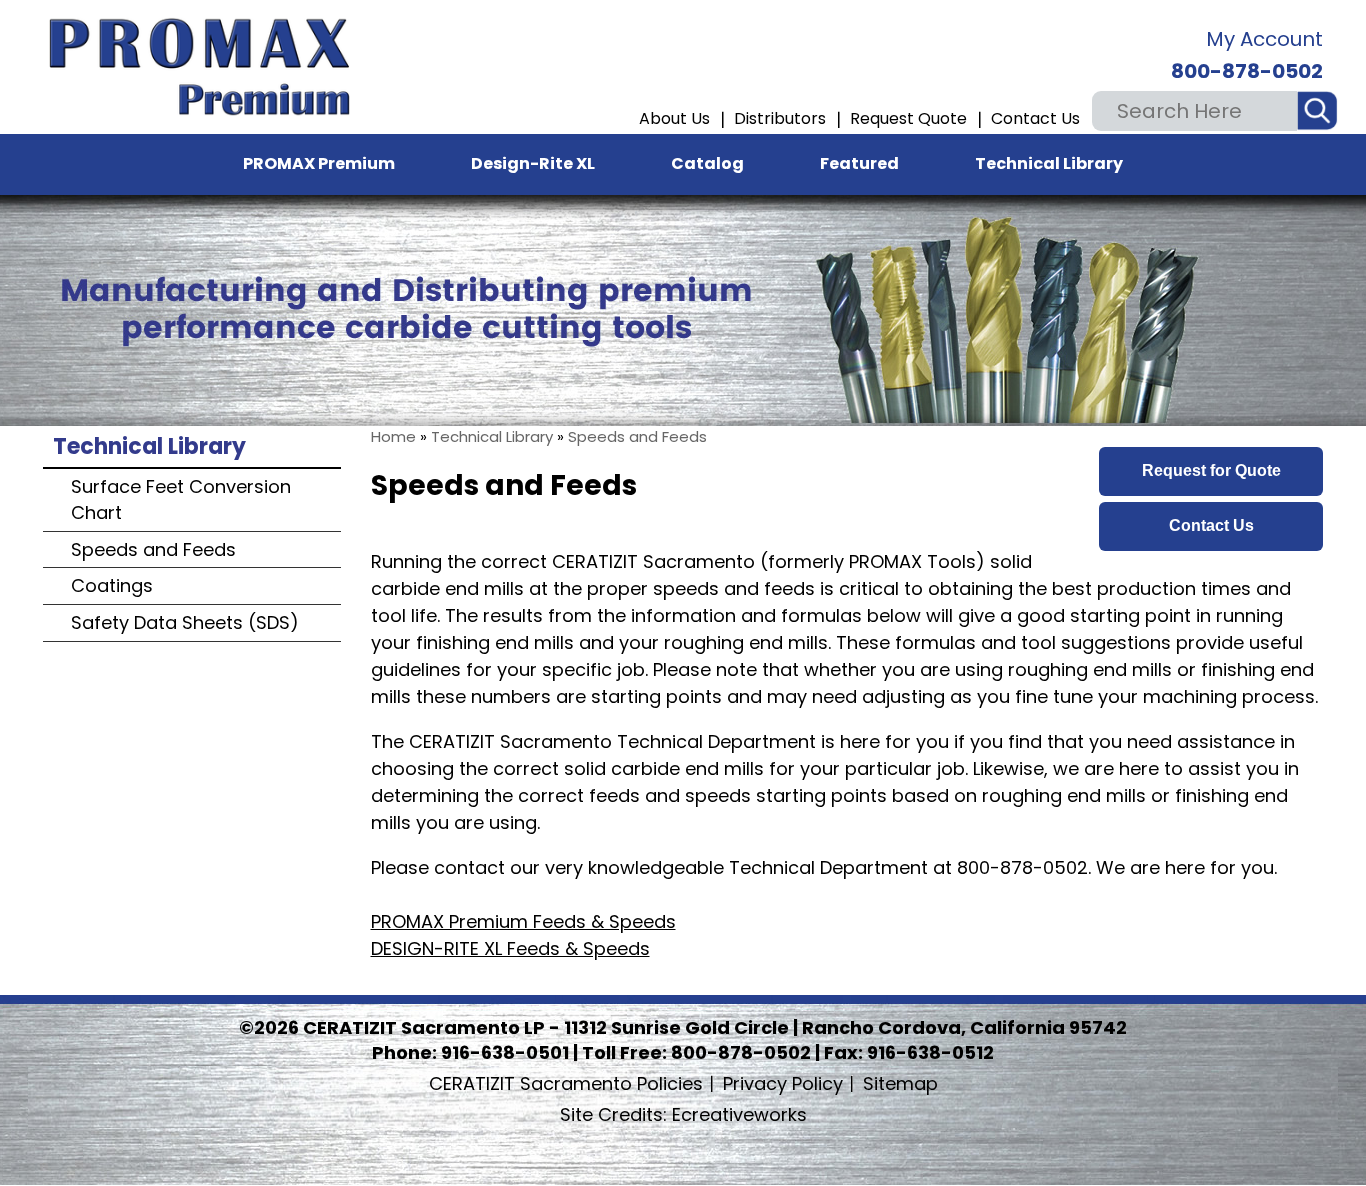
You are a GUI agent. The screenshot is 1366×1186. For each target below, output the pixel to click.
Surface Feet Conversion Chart (181, 499)
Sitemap (900, 1083)
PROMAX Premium (319, 163)
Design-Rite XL (533, 163)
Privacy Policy (783, 1083)
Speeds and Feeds (637, 436)
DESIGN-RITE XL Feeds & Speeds (510, 948)
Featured (859, 163)
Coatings (112, 585)
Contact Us (1035, 118)
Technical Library (1049, 163)
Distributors (780, 118)
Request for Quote (1211, 470)
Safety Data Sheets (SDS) (185, 622)
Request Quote (908, 118)
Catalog (707, 163)
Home (393, 436)
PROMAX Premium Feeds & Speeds (523, 921)
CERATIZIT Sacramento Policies (566, 1083)
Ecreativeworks (683, 1114)
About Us (674, 118)
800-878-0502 (1247, 71)
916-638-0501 (505, 1052)
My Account (1264, 39)
